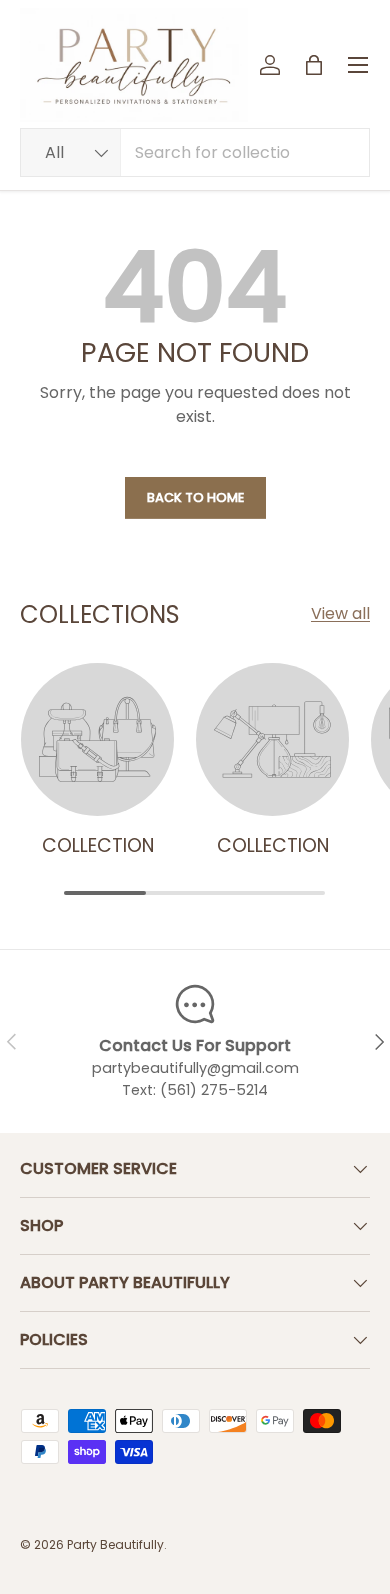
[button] (314, 65)
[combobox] (195, 152)
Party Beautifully (115, 1544)
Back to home (195, 497)
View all (340, 613)
